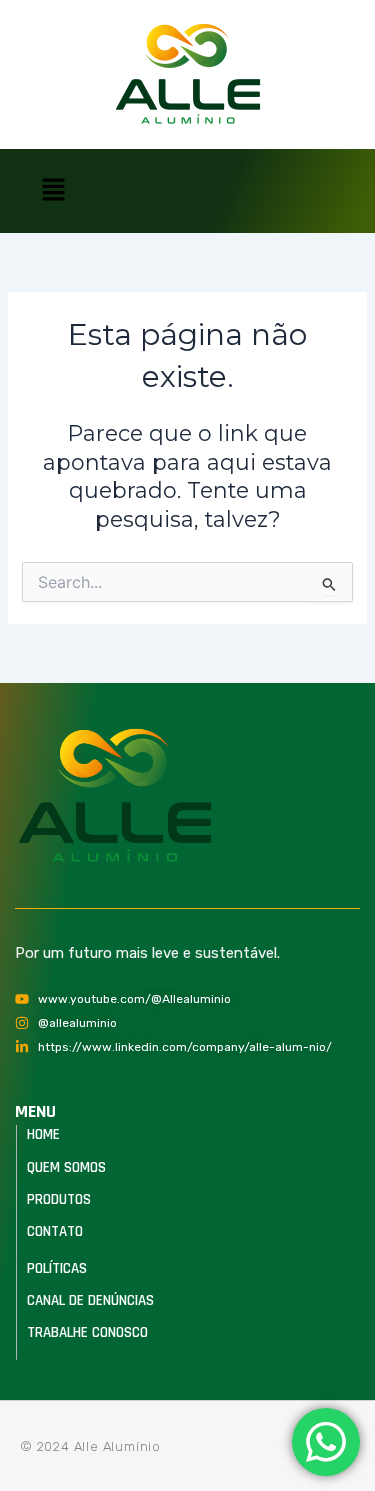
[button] (53, 191)
